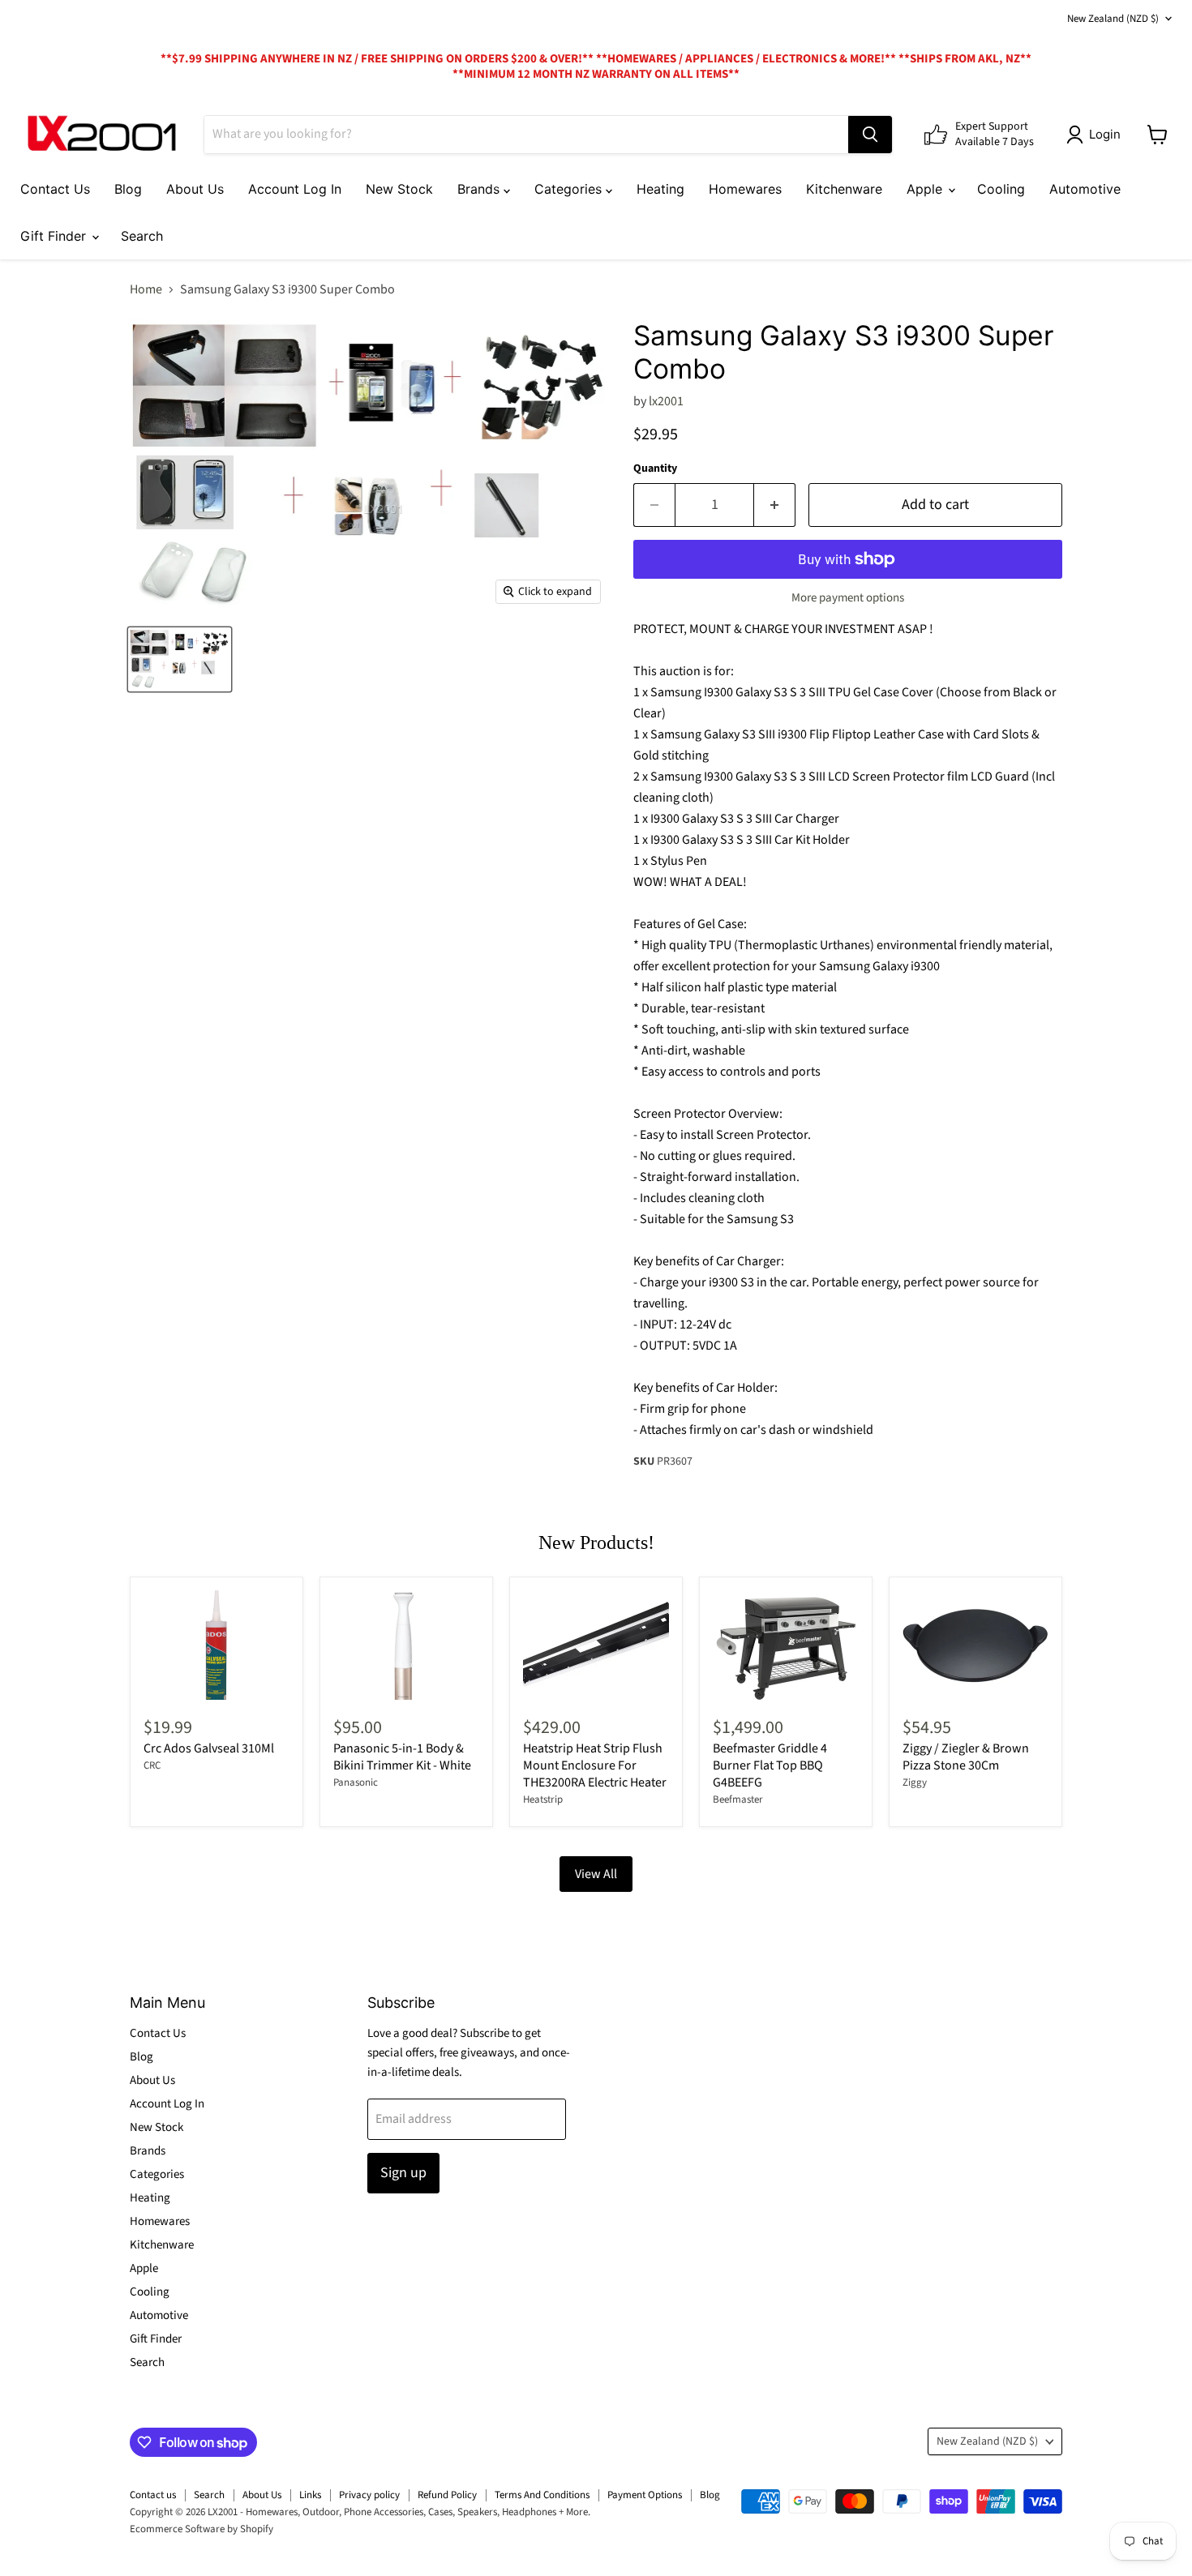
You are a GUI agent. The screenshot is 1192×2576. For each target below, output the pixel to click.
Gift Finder (55, 236)
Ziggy (915, 1782)
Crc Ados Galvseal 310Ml (209, 1748)
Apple (926, 189)
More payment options (848, 598)
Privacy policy (369, 2495)
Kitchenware (844, 189)
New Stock (399, 189)
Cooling (1001, 189)
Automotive (1085, 189)
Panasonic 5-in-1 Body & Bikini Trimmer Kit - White (402, 1757)
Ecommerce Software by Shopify (202, 2529)
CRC (152, 1765)
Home (146, 289)
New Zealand (1113, 19)
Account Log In (295, 189)
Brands (480, 189)
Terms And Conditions (542, 2495)
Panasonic (356, 1782)
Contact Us (55, 189)
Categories (570, 189)
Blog (128, 189)
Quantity (655, 469)
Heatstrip (543, 1799)
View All (596, 1874)
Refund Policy (447, 2495)
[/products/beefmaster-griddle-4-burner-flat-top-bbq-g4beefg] (786, 1645)
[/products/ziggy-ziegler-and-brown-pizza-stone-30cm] (975, 1645)
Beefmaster (738, 1799)
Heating (660, 189)
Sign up (403, 2173)
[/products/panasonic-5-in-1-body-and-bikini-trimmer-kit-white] (406, 1645)
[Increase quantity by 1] (775, 505)
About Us (195, 189)
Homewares (745, 189)
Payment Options (645, 2495)
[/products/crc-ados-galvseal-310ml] (217, 1645)
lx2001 (666, 401)
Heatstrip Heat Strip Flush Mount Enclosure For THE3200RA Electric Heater (595, 1765)
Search (142, 236)
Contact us (153, 2495)
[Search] (870, 135)
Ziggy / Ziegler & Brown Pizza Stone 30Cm (966, 1757)
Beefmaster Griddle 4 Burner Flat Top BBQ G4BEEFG (770, 1765)
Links (310, 2495)
